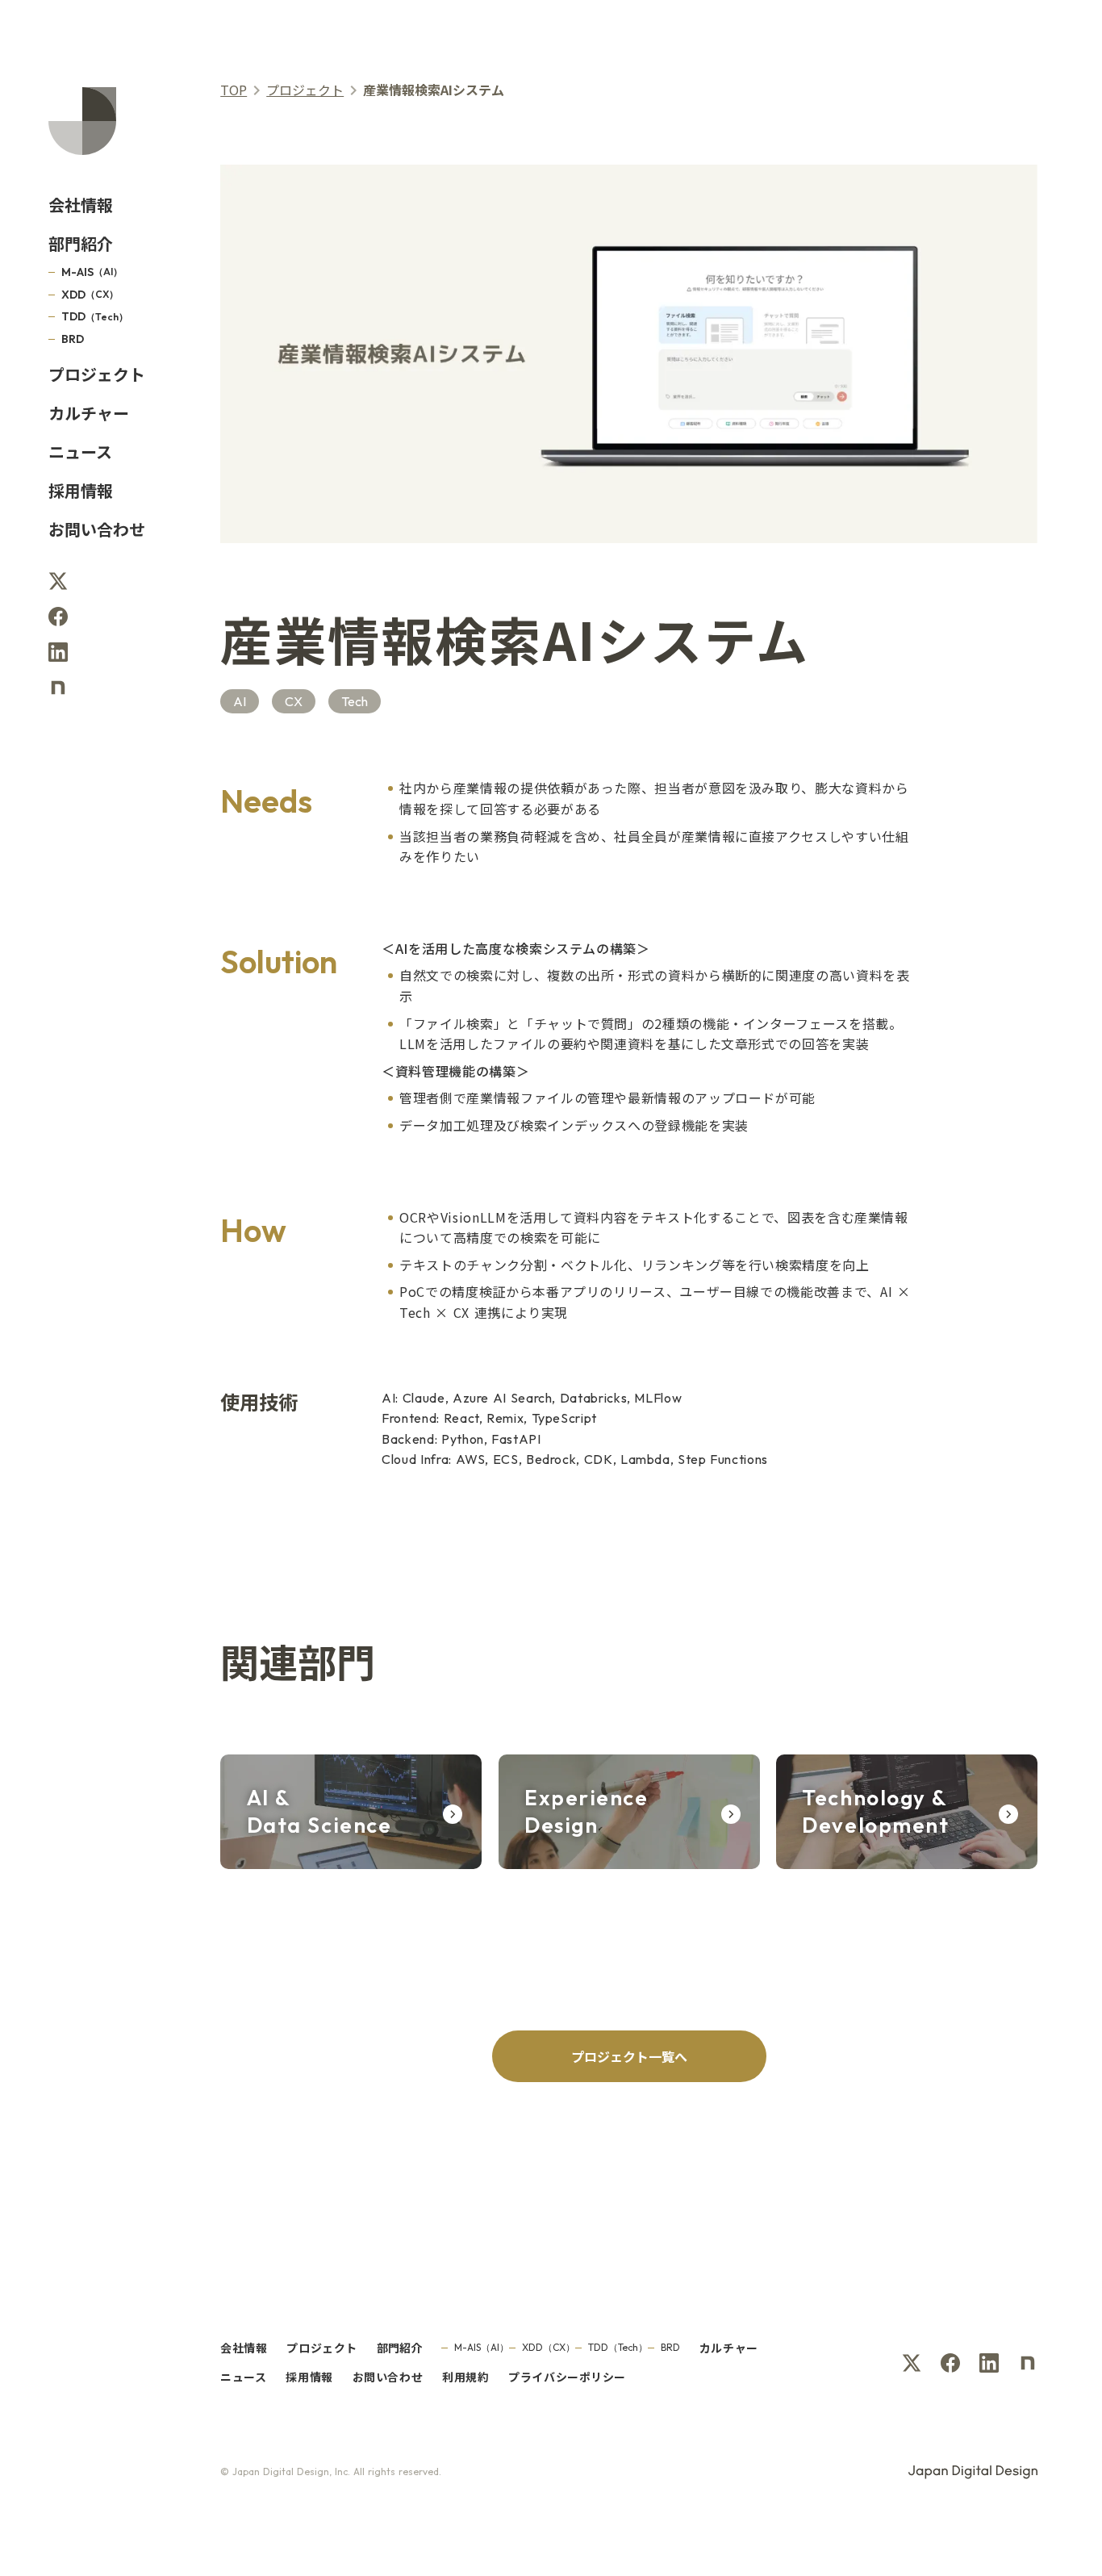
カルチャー (89, 413)
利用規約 (465, 2377)
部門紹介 (81, 244)
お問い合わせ (97, 529)
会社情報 (81, 205)
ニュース (80, 452)
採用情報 (81, 491)
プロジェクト (305, 90)
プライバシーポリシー (567, 2377)
